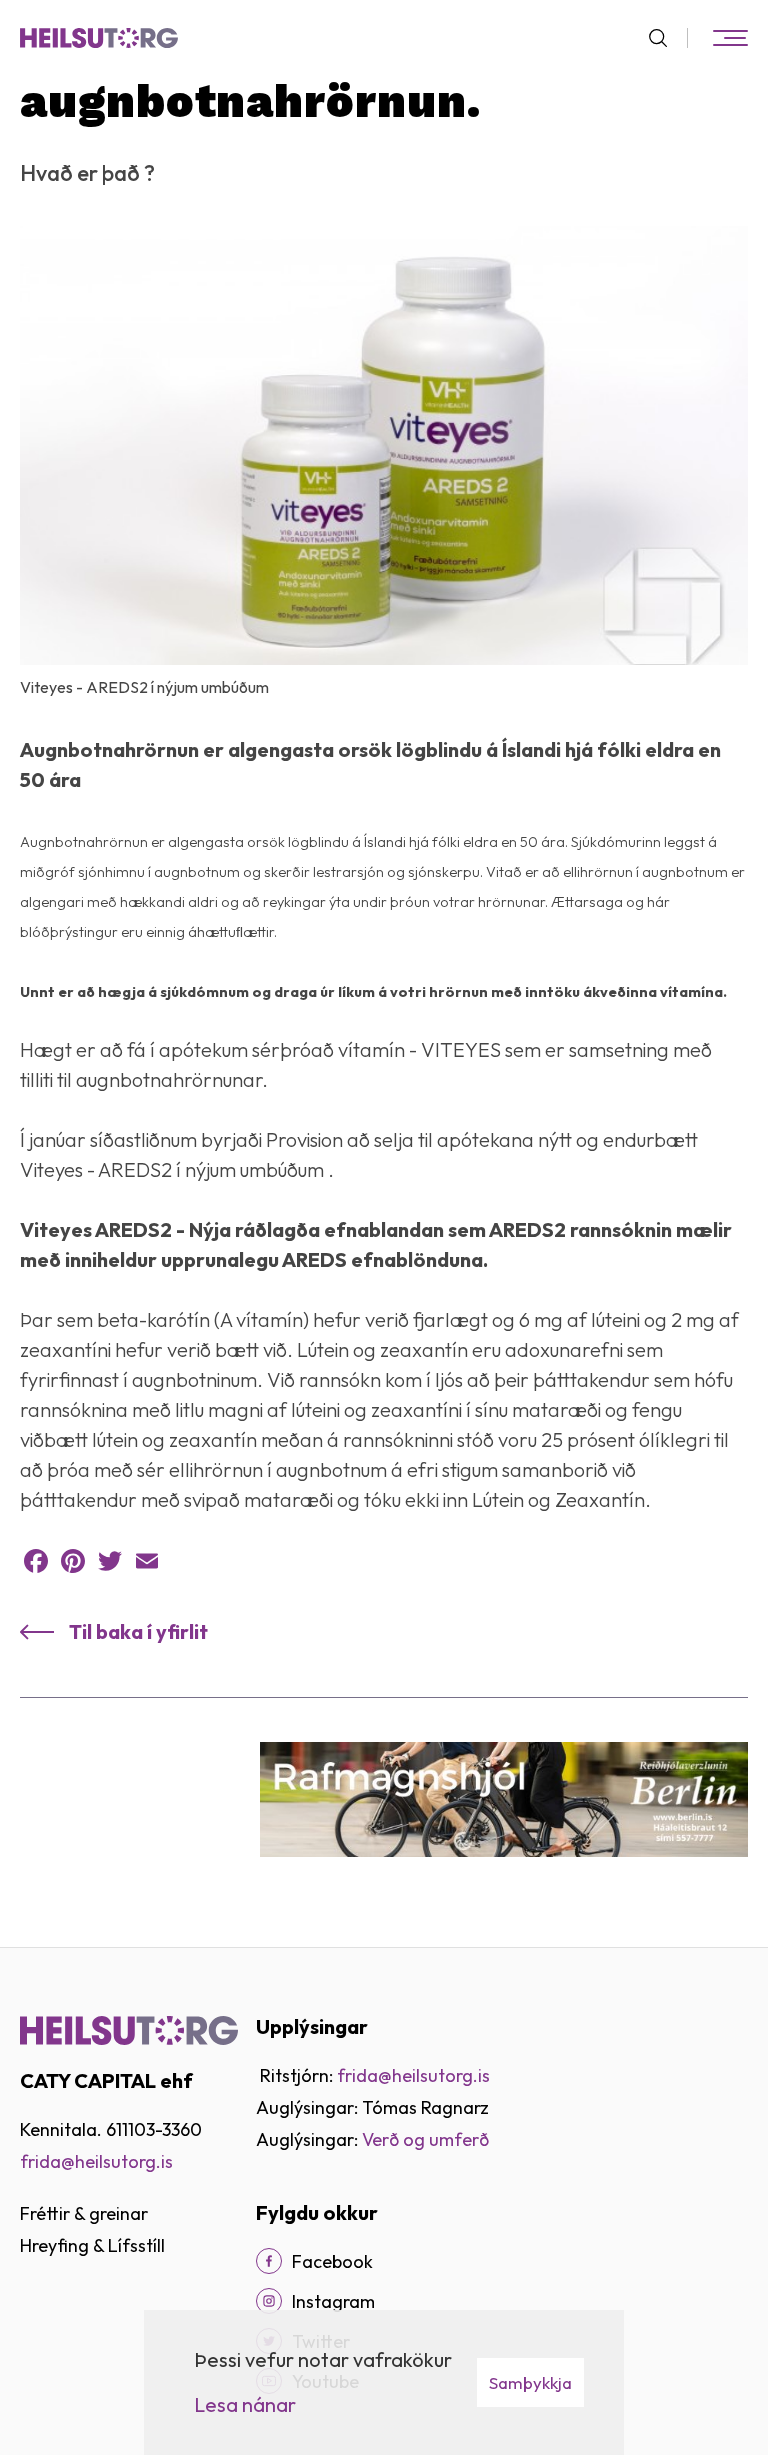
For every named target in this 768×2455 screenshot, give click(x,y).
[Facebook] (36, 1561)
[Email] (147, 1561)
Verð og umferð (425, 2139)
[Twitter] (110, 1561)
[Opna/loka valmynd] (730, 38)
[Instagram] (269, 2301)
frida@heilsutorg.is (96, 2161)
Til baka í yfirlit (138, 1631)
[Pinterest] (73, 1561)
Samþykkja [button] (530, 2382)
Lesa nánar (245, 2404)
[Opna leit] (666, 38)
